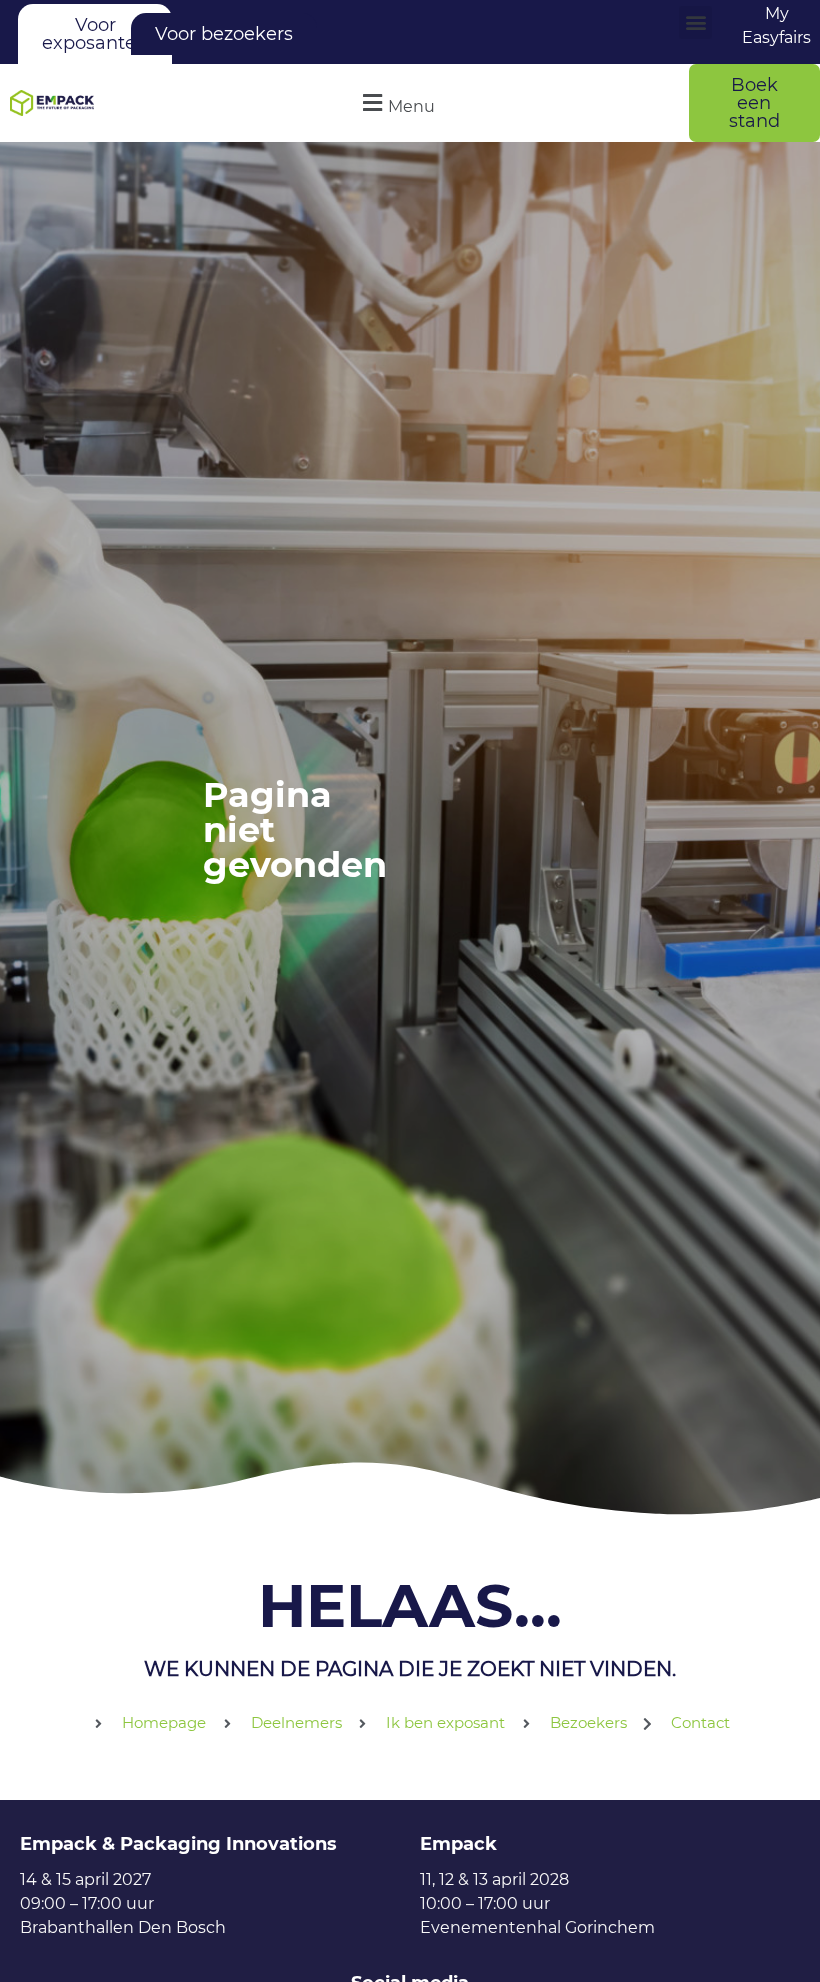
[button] (695, 22)
